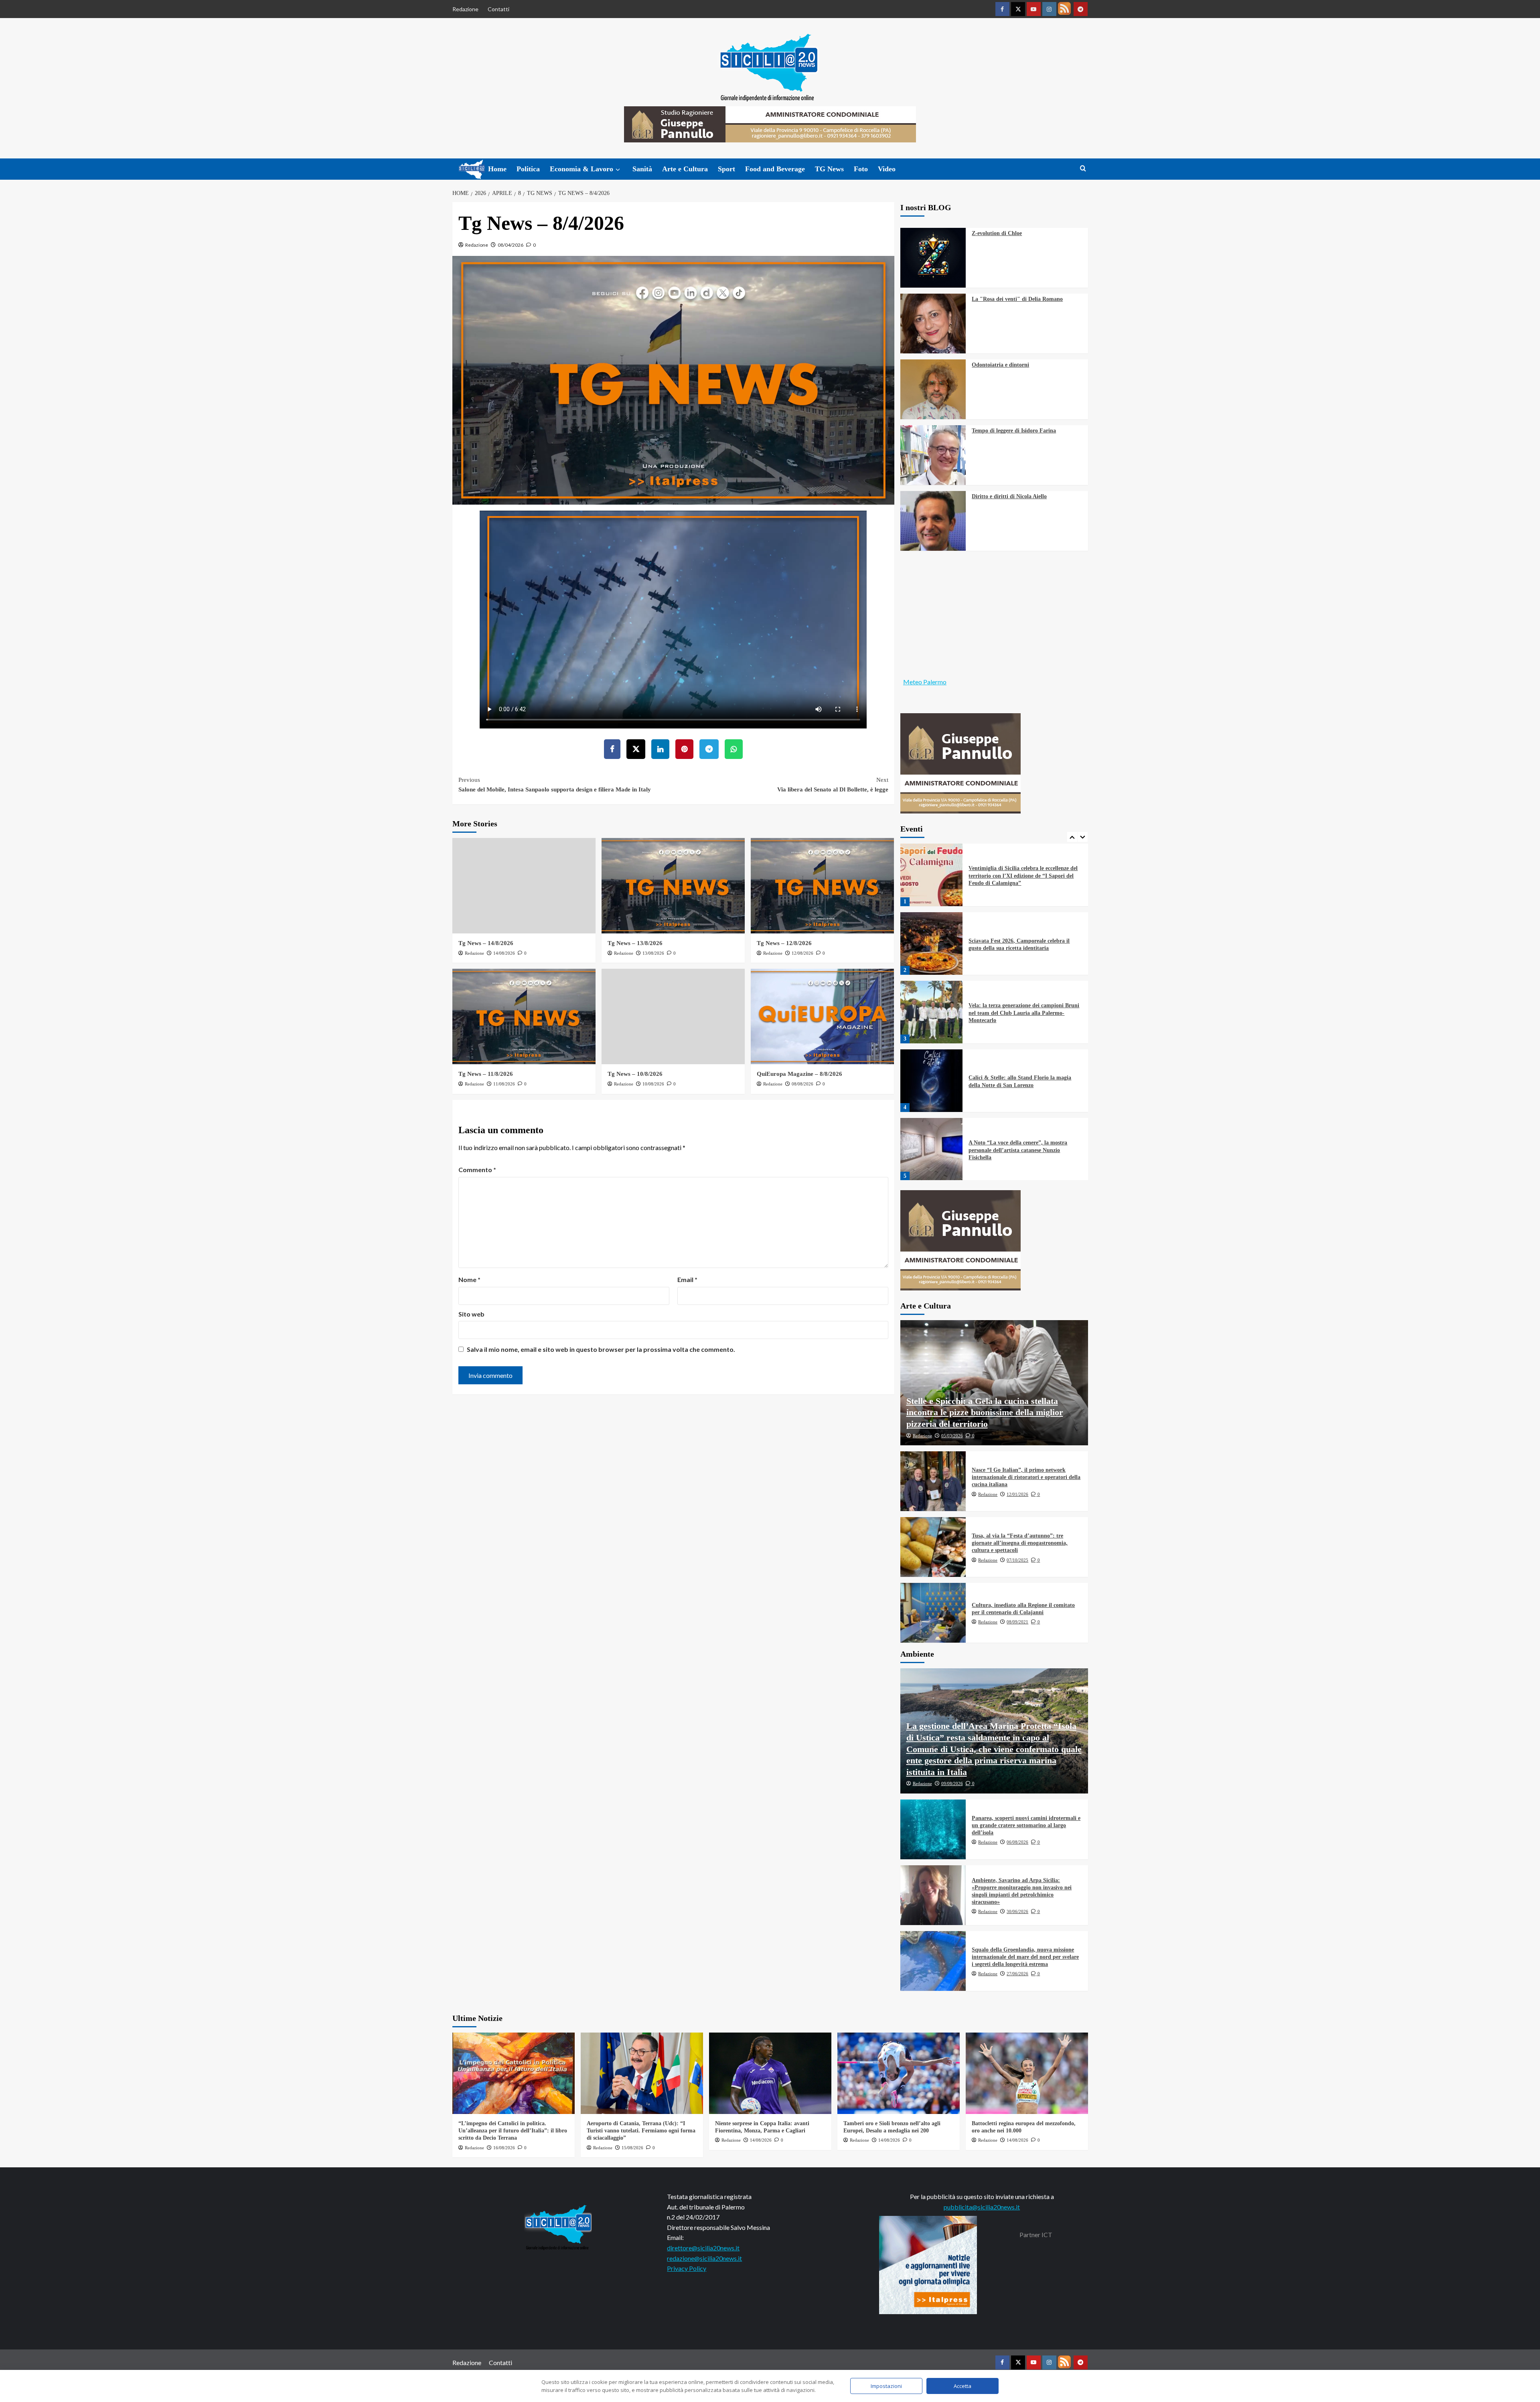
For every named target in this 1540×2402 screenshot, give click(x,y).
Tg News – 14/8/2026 (486, 943)
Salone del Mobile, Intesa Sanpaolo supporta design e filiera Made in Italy (555, 785)
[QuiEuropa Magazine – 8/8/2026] (822, 1016)
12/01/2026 (1017, 1494)
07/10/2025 (1017, 1560)
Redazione (465, 9)
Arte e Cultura (685, 169)
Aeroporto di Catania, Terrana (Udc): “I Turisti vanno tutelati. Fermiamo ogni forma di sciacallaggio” (641, 2131)
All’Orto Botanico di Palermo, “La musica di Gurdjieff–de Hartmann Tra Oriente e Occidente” (1023, 1150)
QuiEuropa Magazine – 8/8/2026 (799, 1074)
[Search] (1083, 169)
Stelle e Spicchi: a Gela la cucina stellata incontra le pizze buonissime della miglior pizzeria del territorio (985, 1412)
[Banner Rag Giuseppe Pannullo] (960, 762)
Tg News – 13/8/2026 (635, 943)
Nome (469, 1279)
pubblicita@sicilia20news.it (982, 2207)
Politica (528, 169)
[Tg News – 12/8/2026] (822, 886)
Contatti (498, 9)
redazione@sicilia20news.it (704, 2258)
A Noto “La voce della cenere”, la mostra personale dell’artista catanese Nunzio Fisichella (1018, 1081)
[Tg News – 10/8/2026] (673, 1016)
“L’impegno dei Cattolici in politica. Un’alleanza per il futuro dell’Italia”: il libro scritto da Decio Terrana (513, 2131)
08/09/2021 (1017, 1622)
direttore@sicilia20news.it (703, 2248)
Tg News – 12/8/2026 (784, 943)
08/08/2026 (802, 1084)
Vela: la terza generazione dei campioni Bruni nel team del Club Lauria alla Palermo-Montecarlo (1024, 944)
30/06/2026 (1017, 1911)
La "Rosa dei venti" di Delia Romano (1017, 299)
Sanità (642, 169)
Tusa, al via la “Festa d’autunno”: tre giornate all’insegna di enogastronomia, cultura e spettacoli (1020, 1543)
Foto (861, 169)
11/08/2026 (504, 1084)
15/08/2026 (632, 2148)
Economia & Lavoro (582, 169)
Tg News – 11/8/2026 (486, 1074)
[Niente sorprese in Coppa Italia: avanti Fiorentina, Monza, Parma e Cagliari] (770, 2073)
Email (687, 1279)
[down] (618, 170)
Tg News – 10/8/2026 (635, 1074)
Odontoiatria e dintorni (1000, 365)
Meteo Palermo (925, 682)
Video (887, 169)
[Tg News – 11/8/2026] (524, 1016)
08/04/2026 (511, 245)
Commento (477, 1170)
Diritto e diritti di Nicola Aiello (1009, 496)
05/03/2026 (952, 1436)
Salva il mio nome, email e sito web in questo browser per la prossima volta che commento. (601, 1349)
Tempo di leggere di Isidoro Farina (1014, 431)
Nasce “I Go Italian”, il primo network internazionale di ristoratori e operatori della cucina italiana (1026, 1477)
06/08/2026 (1017, 1842)
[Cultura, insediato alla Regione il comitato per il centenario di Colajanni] (933, 1613)
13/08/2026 (653, 953)
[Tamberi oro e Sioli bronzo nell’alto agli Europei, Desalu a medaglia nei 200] (899, 2073)
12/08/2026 (802, 953)
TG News (829, 169)
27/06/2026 (1017, 1974)
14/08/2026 (504, 953)
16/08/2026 (504, 2148)
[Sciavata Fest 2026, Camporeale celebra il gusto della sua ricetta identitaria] (932, 875)
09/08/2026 (952, 1783)
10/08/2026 (653, 1084)
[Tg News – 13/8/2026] (673, 886)
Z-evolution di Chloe (997, 233)
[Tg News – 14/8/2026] (524, 886)
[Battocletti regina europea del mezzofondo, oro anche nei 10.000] (1027, 2073)
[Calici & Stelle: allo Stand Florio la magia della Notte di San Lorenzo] (932, 1012)
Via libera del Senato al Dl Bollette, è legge (833, 785)
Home (497, 169)
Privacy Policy (687, 2268)
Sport (726, 169)
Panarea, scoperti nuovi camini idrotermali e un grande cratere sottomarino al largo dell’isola (1026, 1825)
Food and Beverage (775, 169)
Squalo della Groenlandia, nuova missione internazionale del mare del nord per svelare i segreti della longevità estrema (1025, 1957)
